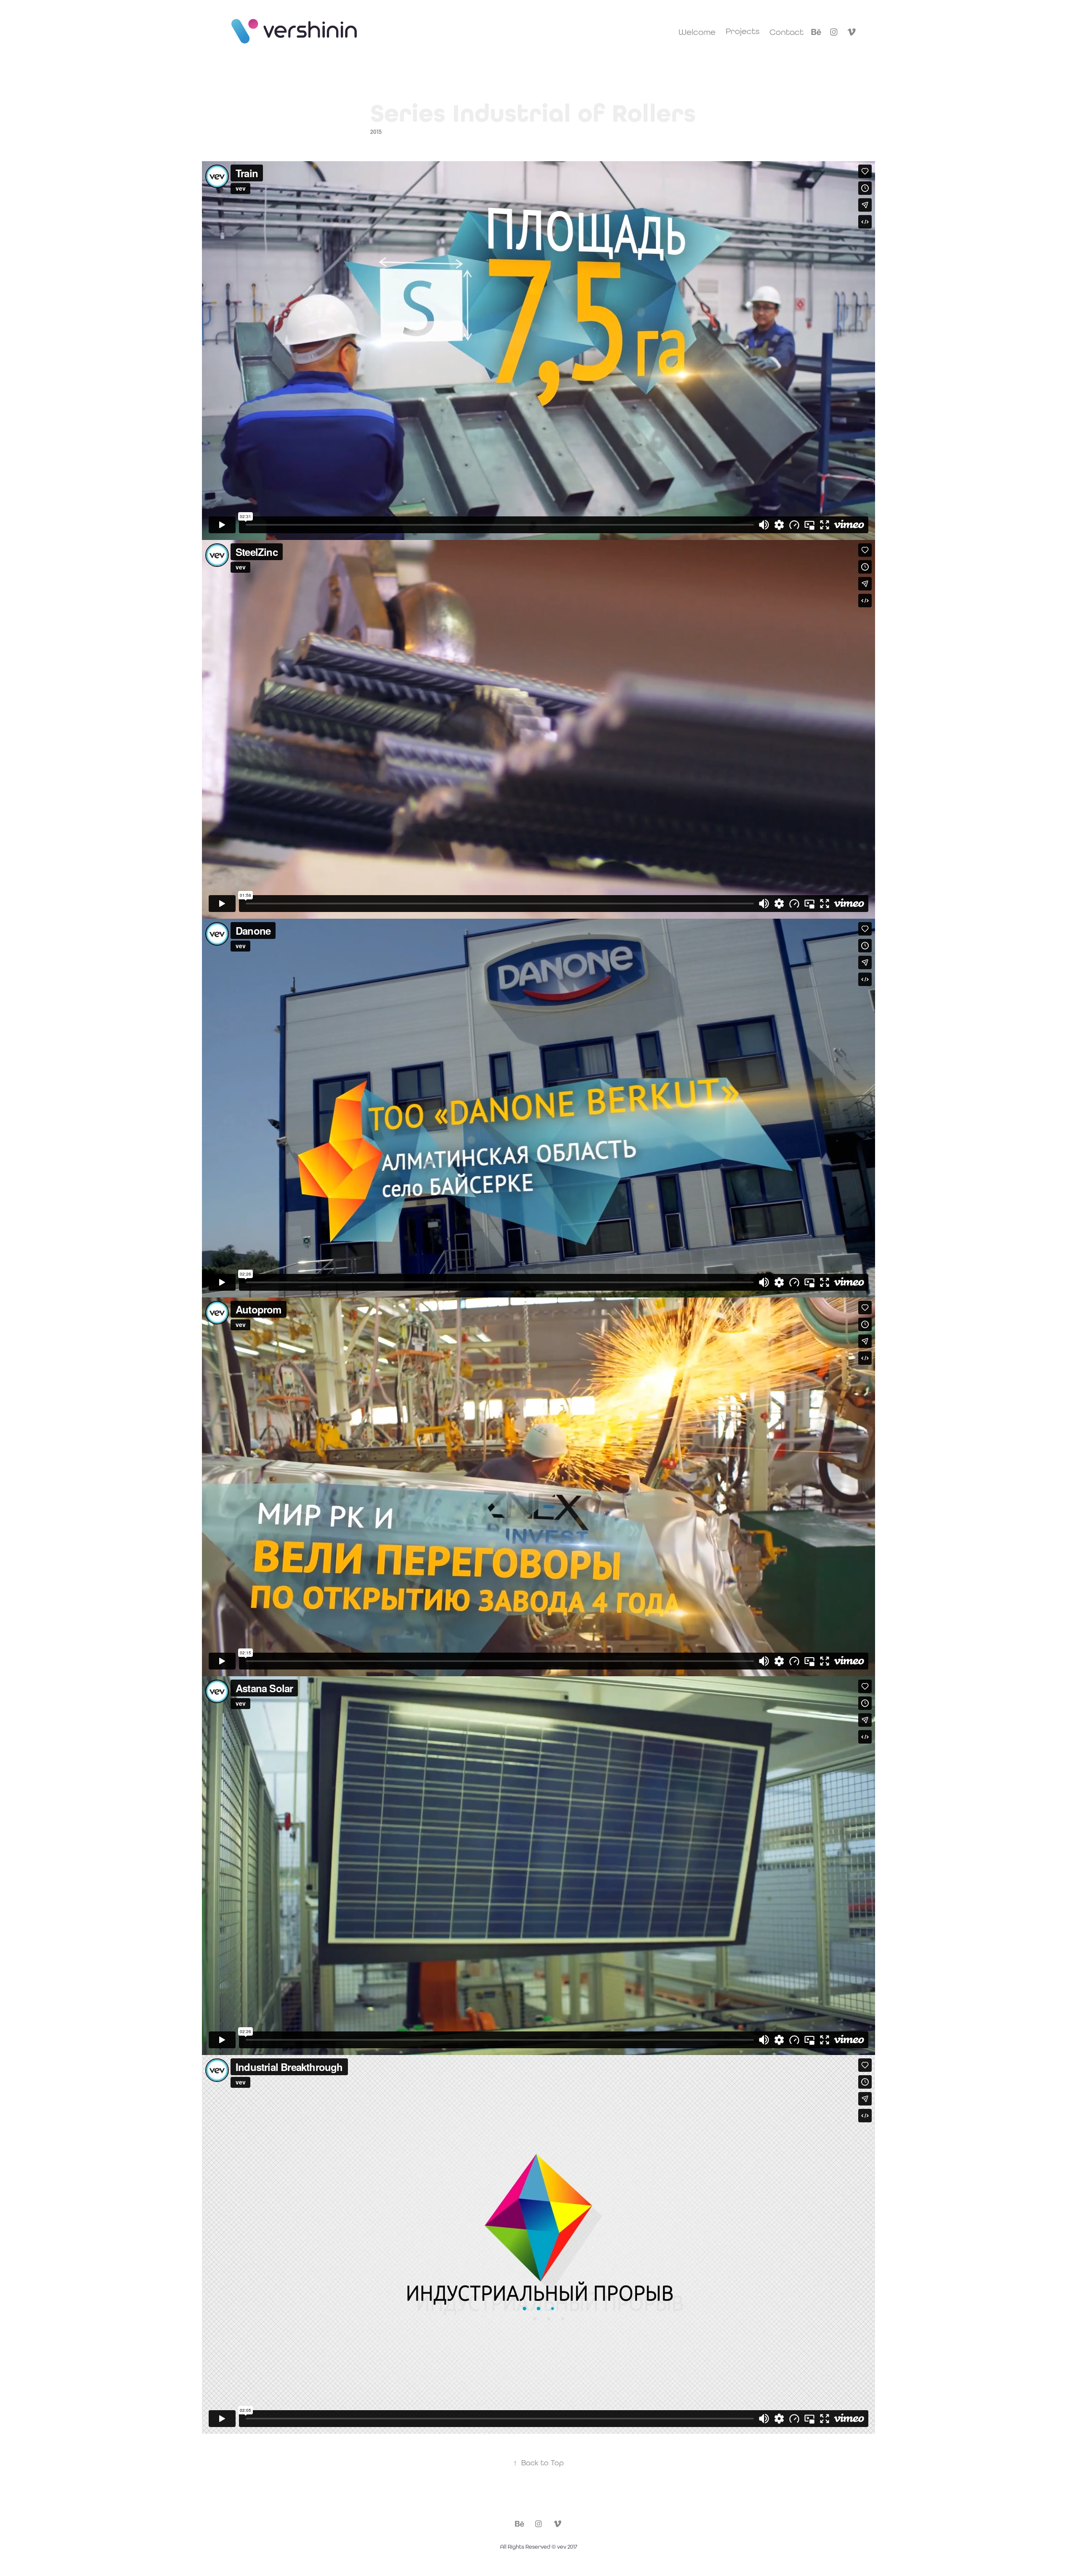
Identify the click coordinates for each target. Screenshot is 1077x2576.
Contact (787, 32)
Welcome (697, 32)
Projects (743, 31)
